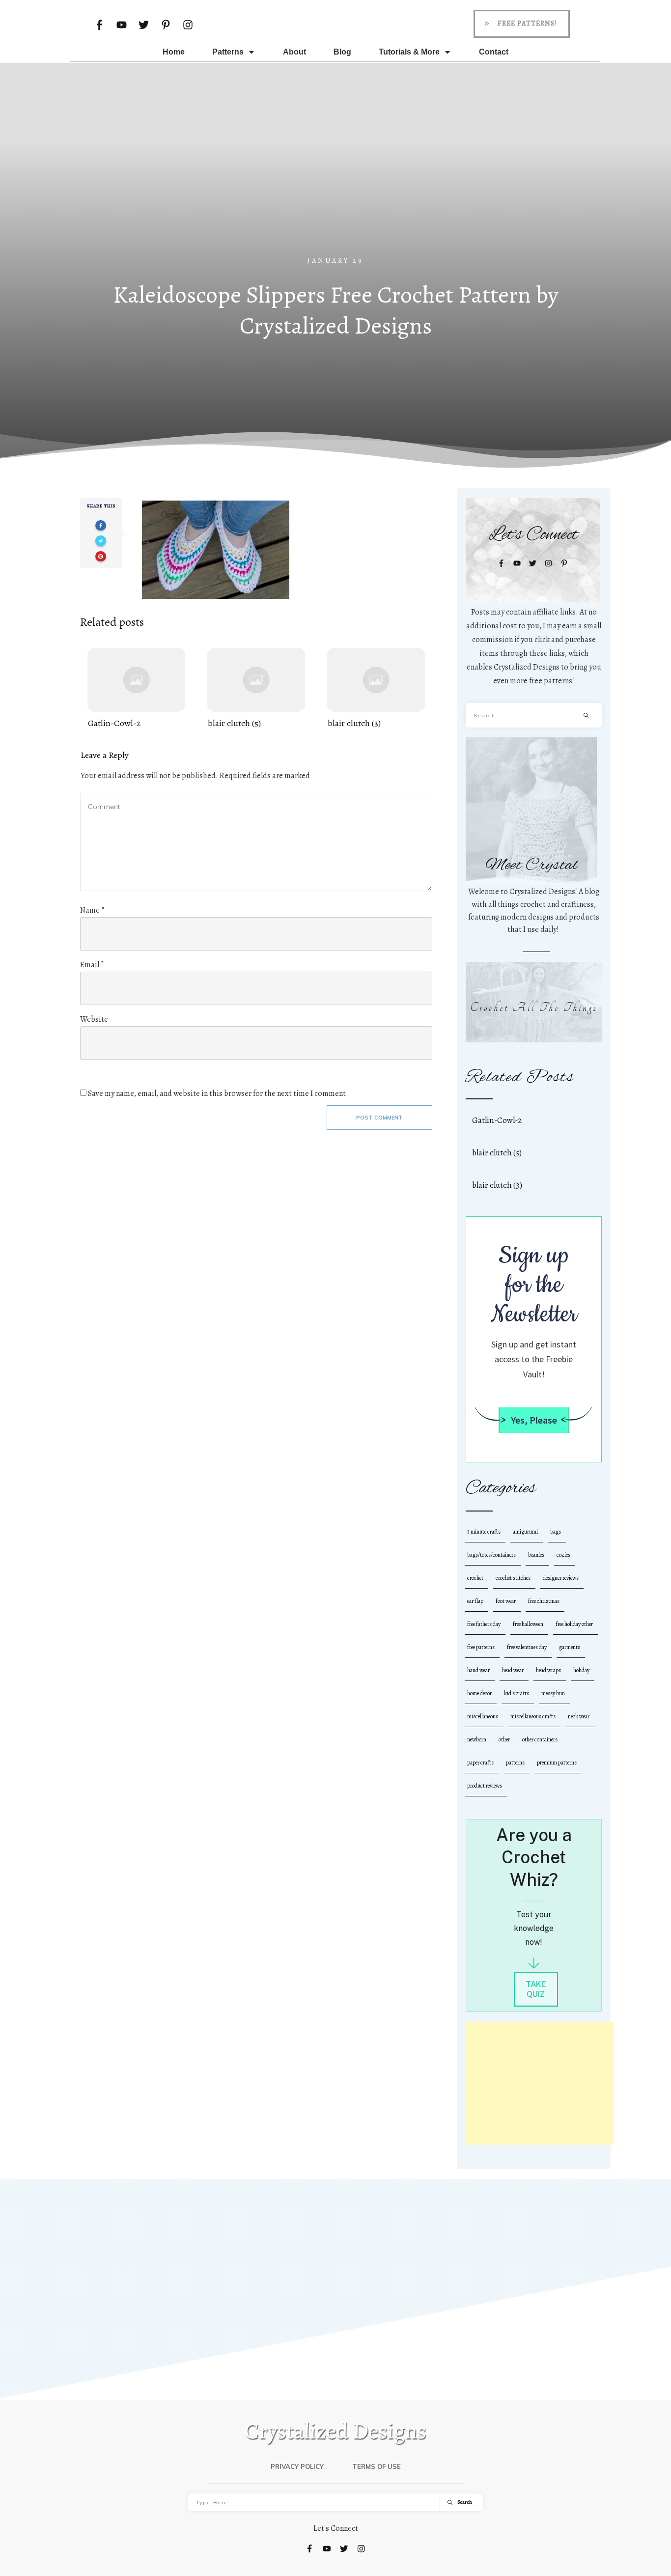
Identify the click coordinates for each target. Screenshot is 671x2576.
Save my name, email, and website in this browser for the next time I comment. (218, 1093)
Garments (570, 1647)
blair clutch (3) (376, 689)
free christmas (544, 1601)
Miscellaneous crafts (533, 1716)
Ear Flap (475, 1601)
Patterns (515, 1763)
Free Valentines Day (527, 1647)
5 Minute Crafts (484, 1532)
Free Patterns (481, 1647)
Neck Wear (579, 1716)
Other (504, 1739)
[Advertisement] (335, 181)
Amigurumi (525, 1532)
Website (94, 1019)
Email (92, 965)
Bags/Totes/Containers (491, 1555)
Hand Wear (478, 1670)
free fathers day (484, 1624)
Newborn (477, 1739)
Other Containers (540, 1739)
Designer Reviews (561, 1578)
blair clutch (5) (256, 689)
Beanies (536, 1555)
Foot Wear (506, 1601)
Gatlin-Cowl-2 (136, 689)
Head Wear (513, 1670)
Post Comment (379, 1118)
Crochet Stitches (513, 1578)
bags (556, 1532)
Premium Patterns (557, 1763)
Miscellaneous (483, 1716)
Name (92, 910)
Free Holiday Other (574, 1624)
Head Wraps (548, 1670)
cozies (563, 1555)
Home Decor (479, 1693)
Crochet (475, 1578)
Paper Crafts (480, 1763)
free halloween (528, 1624)
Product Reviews (485, 1786)
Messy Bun (553, 1693)
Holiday (581, 1670)
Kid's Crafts (517, 1693)
